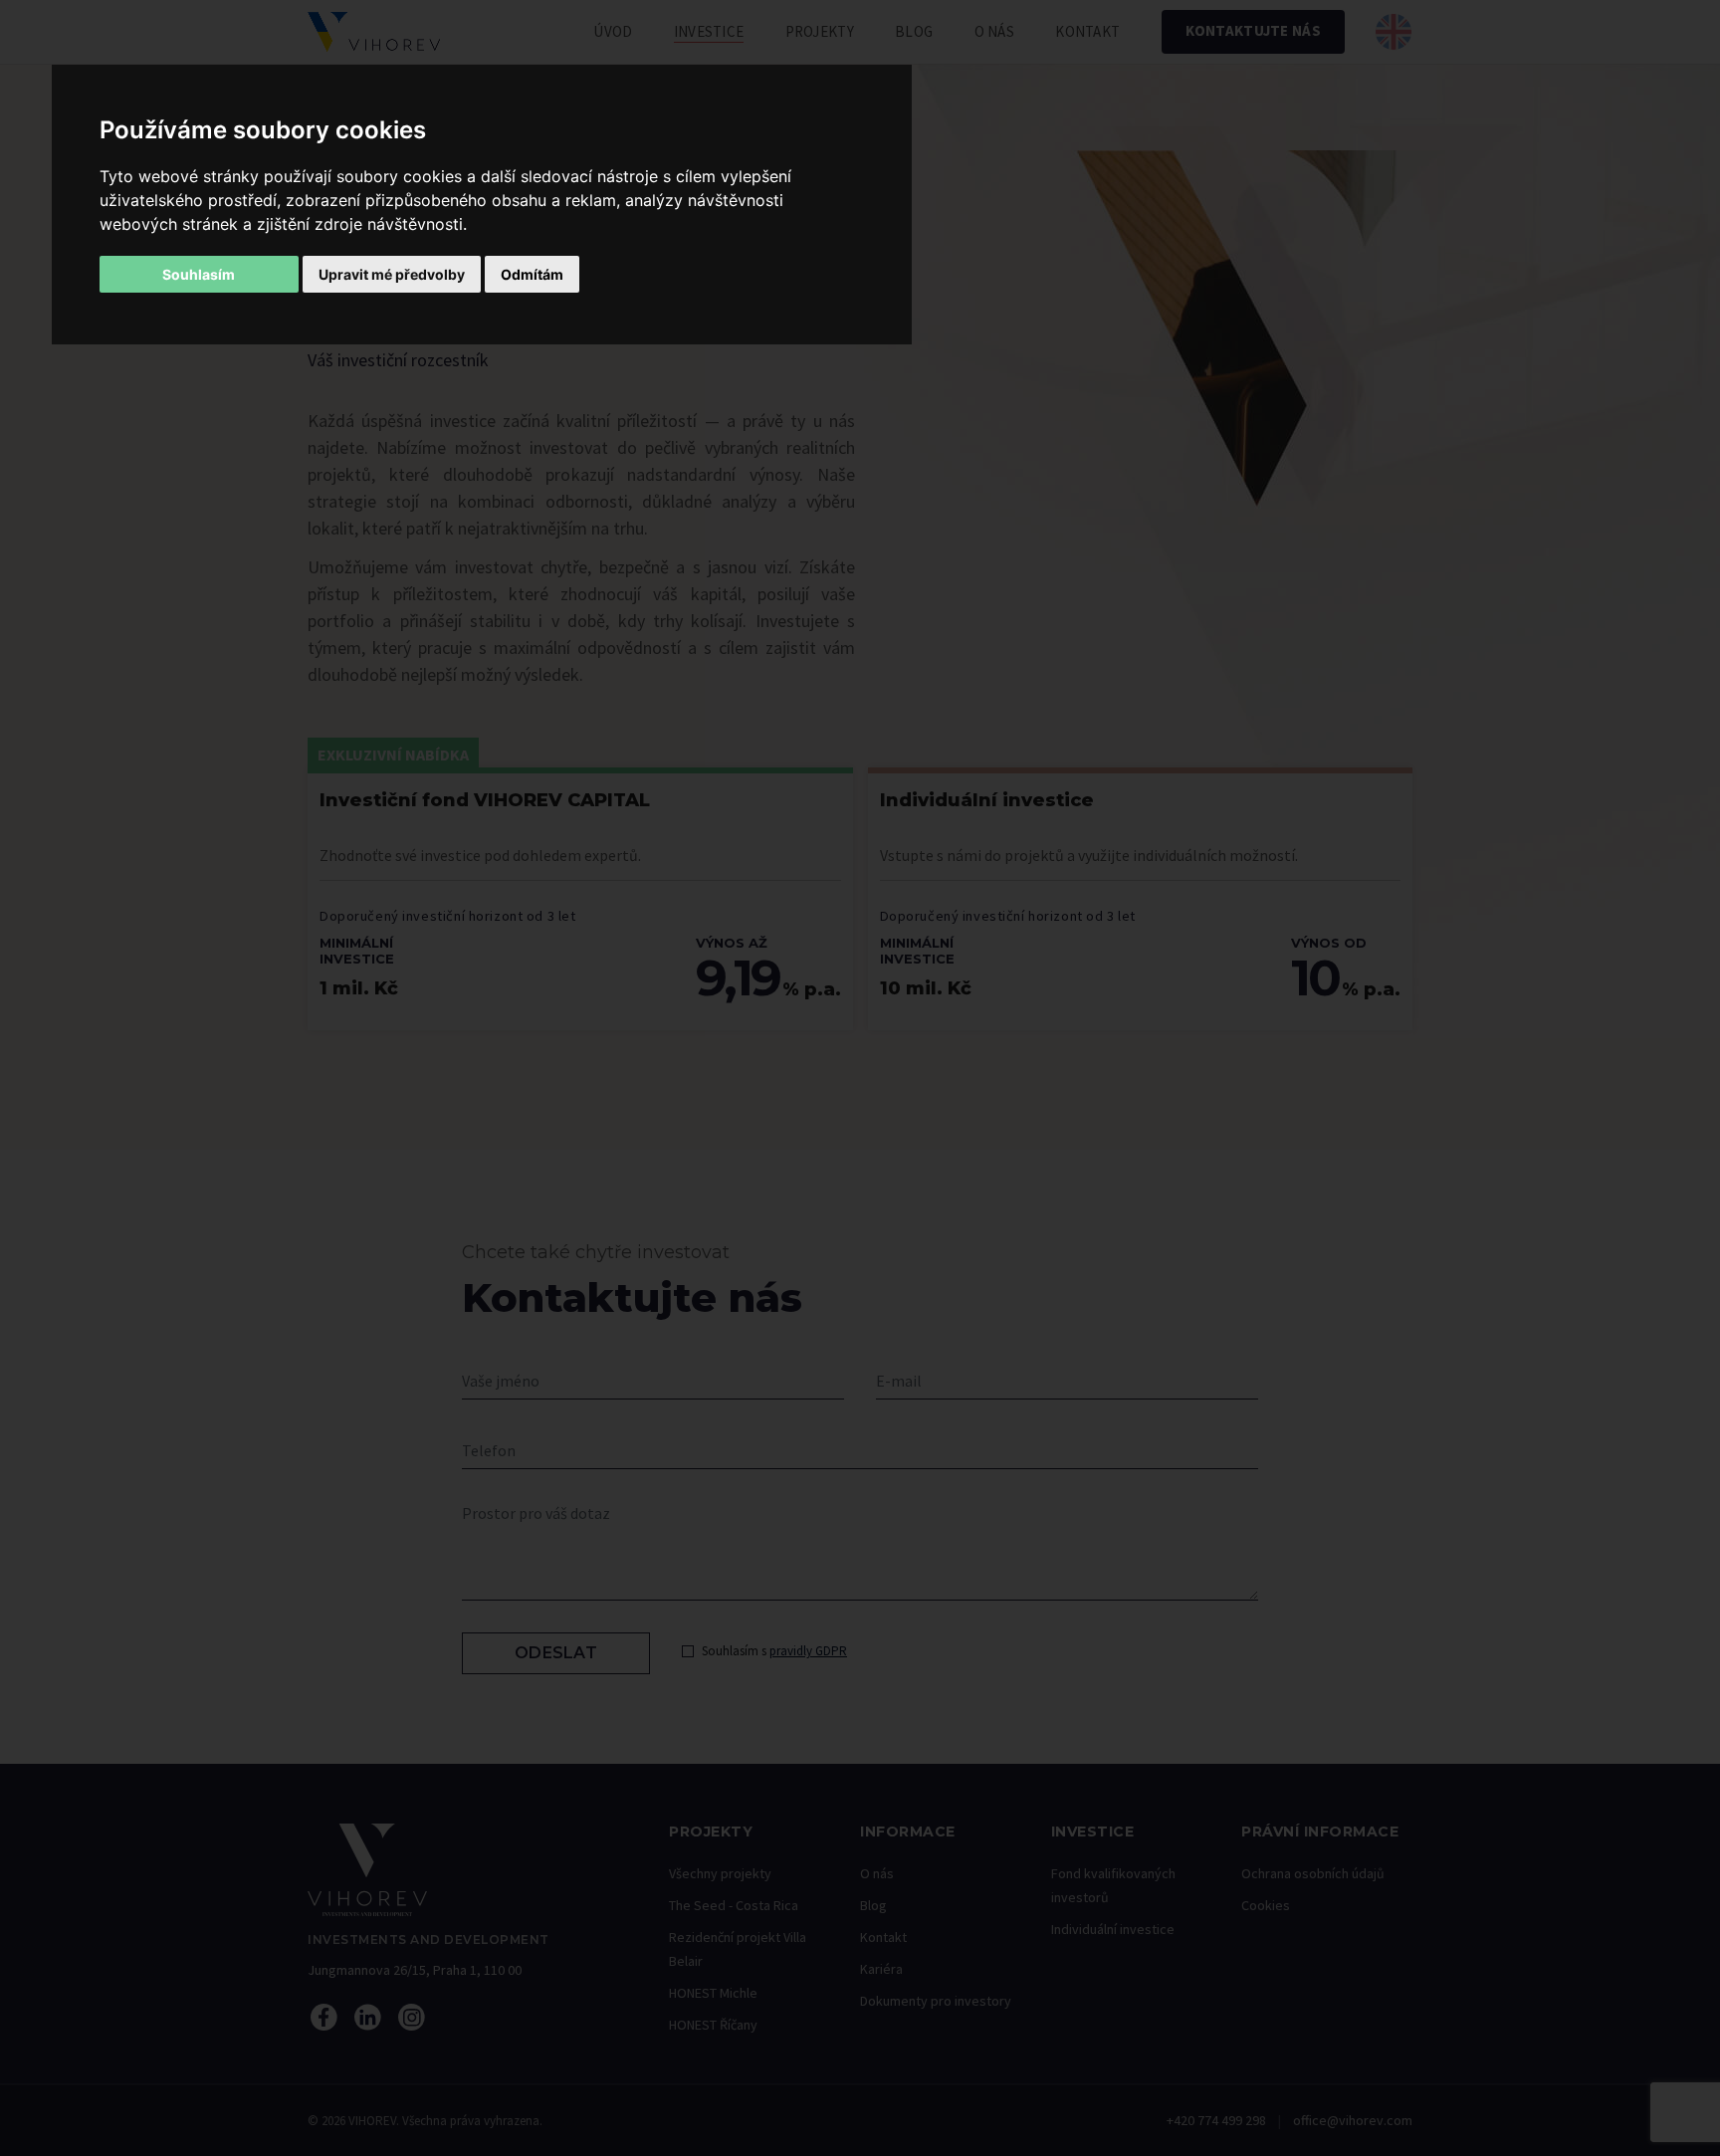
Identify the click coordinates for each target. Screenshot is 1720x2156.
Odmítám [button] (532, 274)
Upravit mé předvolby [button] (392, 274)
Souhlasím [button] (199, 274)
